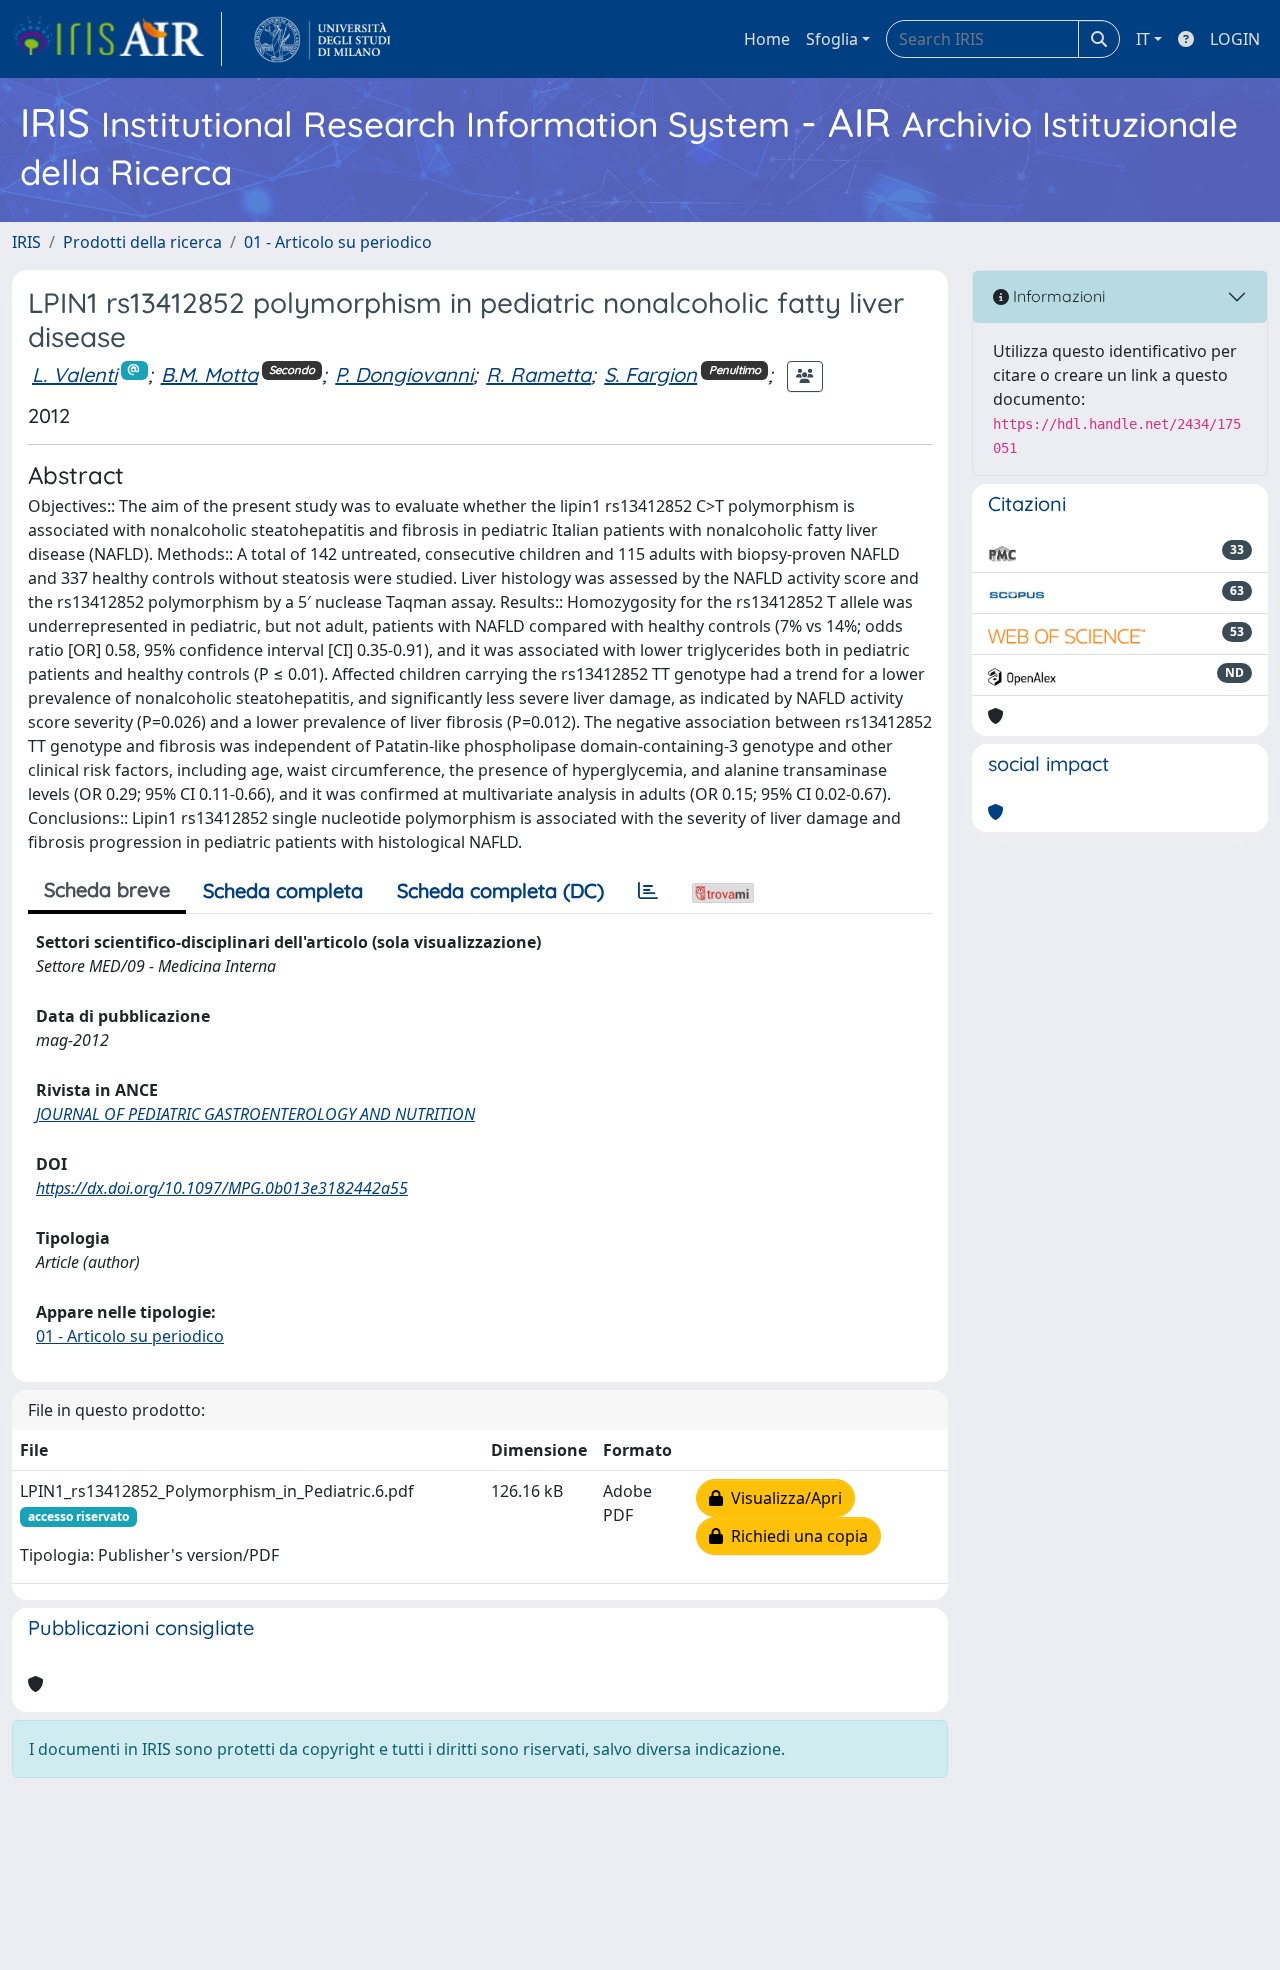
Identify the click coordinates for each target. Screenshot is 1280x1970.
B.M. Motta (209, 374)
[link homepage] (117, 39)
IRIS (26, 242)
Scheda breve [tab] (107, 889)
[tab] (648, 891)
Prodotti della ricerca (142, 242)
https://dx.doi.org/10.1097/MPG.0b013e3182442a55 (222, 1188)
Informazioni (1057, 296)
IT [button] (1143, 39)
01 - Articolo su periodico (338, 242)
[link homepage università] (322, 39)
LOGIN (1235, 39)
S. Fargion (650, 374)
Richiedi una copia (795, 1536)
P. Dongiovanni (404, 374)
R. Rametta (538, 374)
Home (767, 39)
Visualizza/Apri (782, 1498)
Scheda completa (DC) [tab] (500, 890)
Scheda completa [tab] (283, 890)
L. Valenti (74, 374)
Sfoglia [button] (832, 39)
